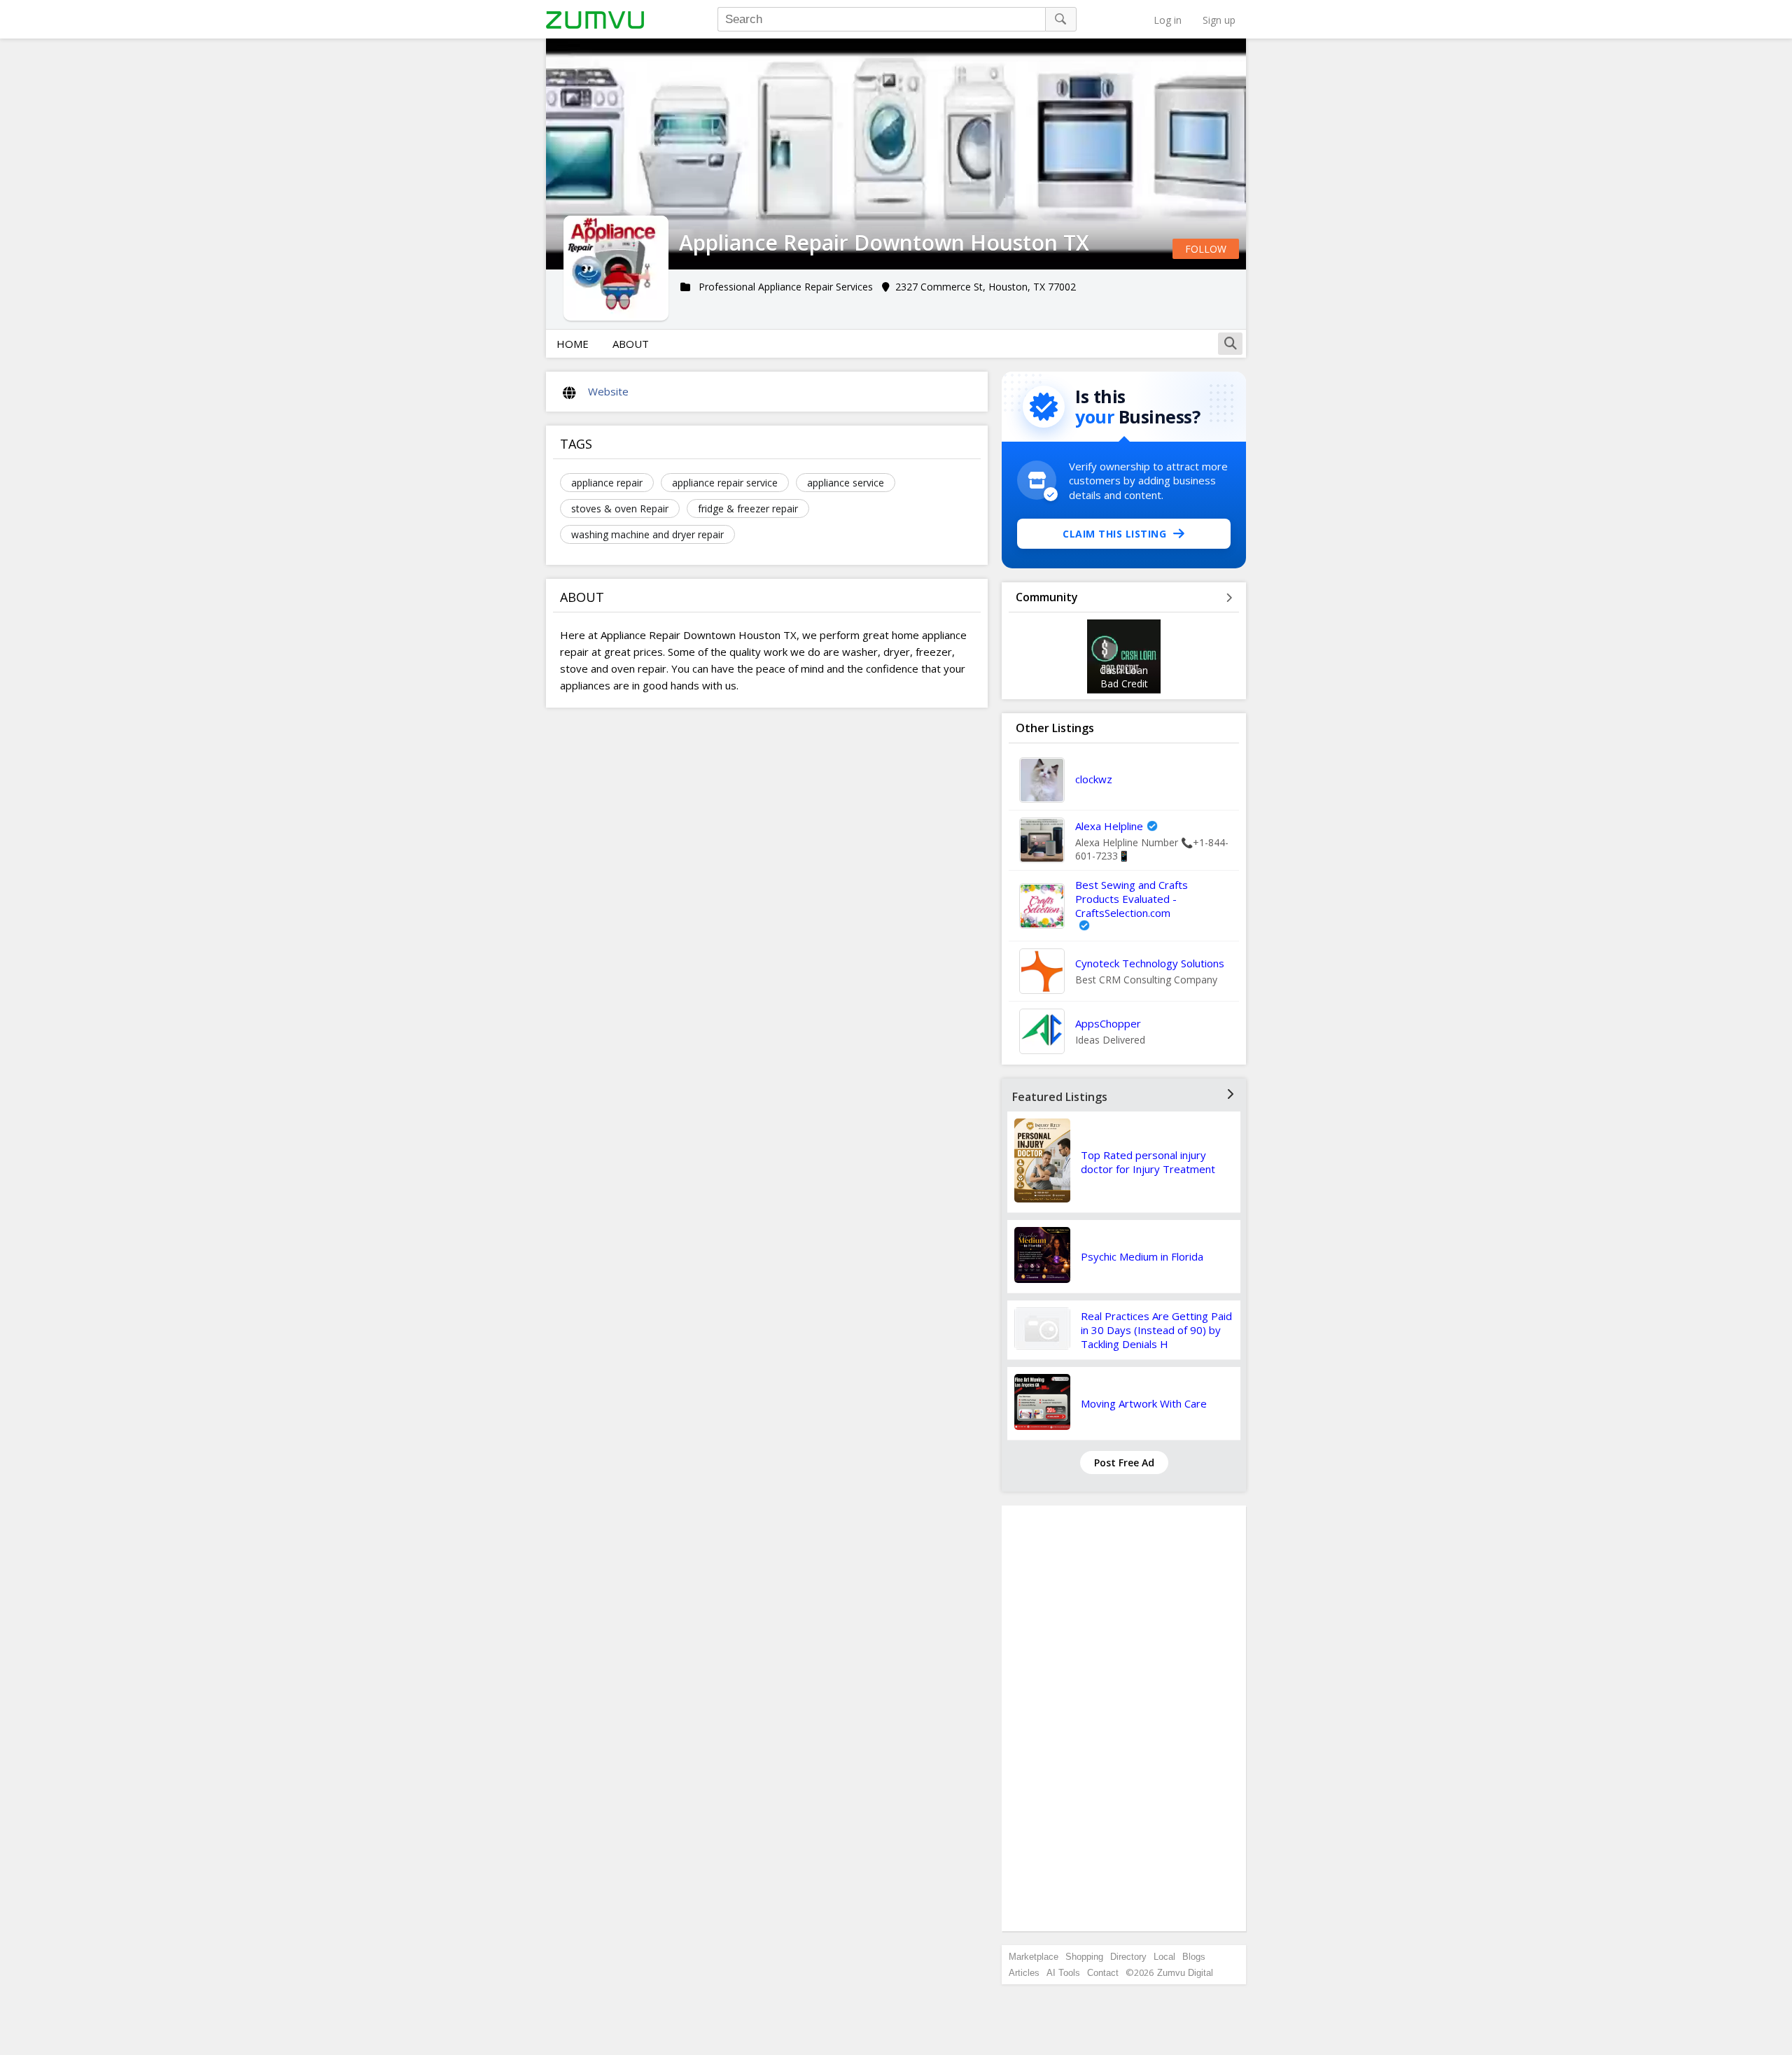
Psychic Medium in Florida (1142, 1256)
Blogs (1194, 1957)
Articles (1024, 1973)
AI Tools (1063, 1973)
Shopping (1084, 1957)
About (631, 344)
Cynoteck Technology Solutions (1150, 963)
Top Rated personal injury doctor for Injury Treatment (1148, 1162)
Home (573, 344)
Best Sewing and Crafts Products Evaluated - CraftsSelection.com (1132, 899)
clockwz (1094, 779)
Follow (1206, 249)
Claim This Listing (1114, 534)
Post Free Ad (1124, 1463)
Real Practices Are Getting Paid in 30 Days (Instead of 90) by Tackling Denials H (1156, 1330)
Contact (1103, 1973)
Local (1164, 1957)
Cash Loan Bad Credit (1124, 677)
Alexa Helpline (1109, 826)
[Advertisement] (1124, 1718)
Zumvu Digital (1185, 1973)
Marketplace (1034, 1957)
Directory (1128, 1957)
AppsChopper (1108, 1023)
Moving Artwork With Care (1144, 1403)
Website (608, 391)
